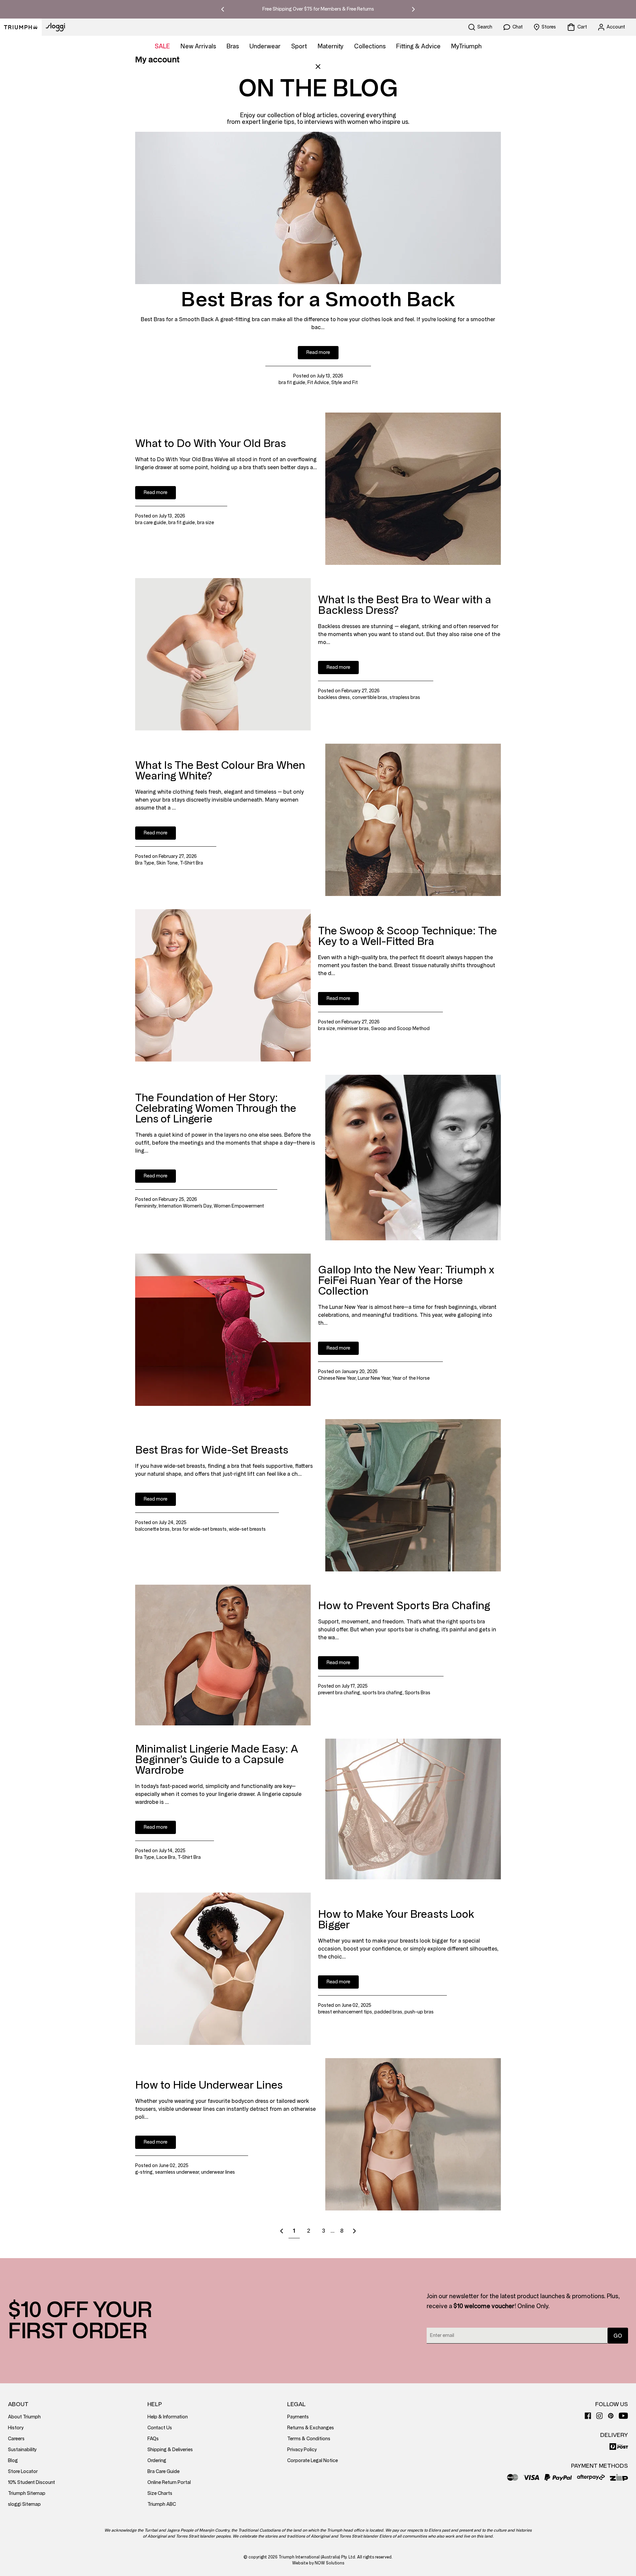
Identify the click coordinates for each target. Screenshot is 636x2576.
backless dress (334, 697)
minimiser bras (353, 1029)
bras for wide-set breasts (199, 1529)
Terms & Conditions (309, 2439)
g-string (144, 2172)
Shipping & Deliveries (170, 2450)
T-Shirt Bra (191, 863)
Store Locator (23, 2472)
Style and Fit (344, 383)
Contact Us (160, 2428)
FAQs (153, 2439)
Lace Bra (166, 1857)
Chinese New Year (337, 1378)
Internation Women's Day (185, 1206)
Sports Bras (418, 1693)
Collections (370, 46)
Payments (298, 2417)
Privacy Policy (302, 2450)
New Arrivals (198, 46)
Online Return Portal (169, 2482)
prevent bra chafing (339, 1693)
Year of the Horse (411, 1378)
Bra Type (145, 863)
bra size (206, 523)
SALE (162, 46)
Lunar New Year (374, 1378)
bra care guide (151, 523)
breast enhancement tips (345, 2012)
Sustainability (22, 2450)
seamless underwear (177, 2172)
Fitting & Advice (418, 46)
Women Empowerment (239, 1206)
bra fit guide (292, 383)
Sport (299, 46)
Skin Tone (167, 863)
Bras (233, 46)
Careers (16, 2439)
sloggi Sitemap (24, 2504)
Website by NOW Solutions (318, 2563)
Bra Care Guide (163, 2472)
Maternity (331, 46)
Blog (13, 2461)
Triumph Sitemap (27, 2493)
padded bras (388, 2012)
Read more (318, 352)
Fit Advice (318, 383)
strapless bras (405, 697)
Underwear (265, 46)
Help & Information (168, 2417)
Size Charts (160, 2493)
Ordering (157, 2461)
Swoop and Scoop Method (400, 1029)
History (16, 2428)
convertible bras (370, 697)
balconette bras (152, 1529)
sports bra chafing (382, 1693)
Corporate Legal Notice (313, 2461)
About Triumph (24, 2417)
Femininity (146, 1206)
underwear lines (218, 2172)
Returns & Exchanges (311, 2428)
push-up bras (419, 2012)
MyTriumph (466, 46)
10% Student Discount (31, 2482)
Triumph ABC (162, 2504)
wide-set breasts (247, 1529)
